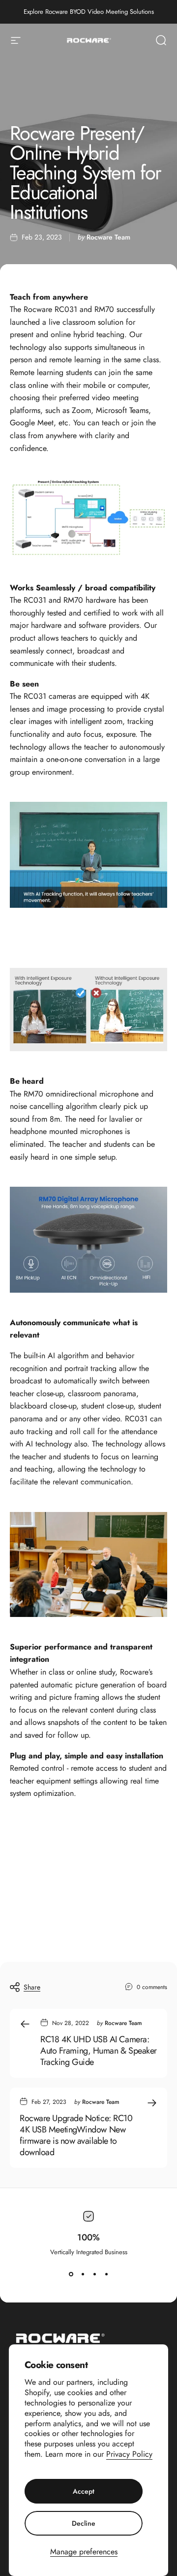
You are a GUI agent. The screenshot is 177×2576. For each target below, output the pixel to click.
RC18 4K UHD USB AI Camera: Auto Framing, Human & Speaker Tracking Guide (99, 2051)
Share (32, 1987)
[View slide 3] (94, 2274)
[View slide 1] (71, 2274)
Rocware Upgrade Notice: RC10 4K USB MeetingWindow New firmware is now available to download (76, 2135)
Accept (84, 2491)
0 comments (152, 1987)
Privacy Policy (129, 2454)
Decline (84, 2523)
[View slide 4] (106, 2274)
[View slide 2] (83, 2274)
